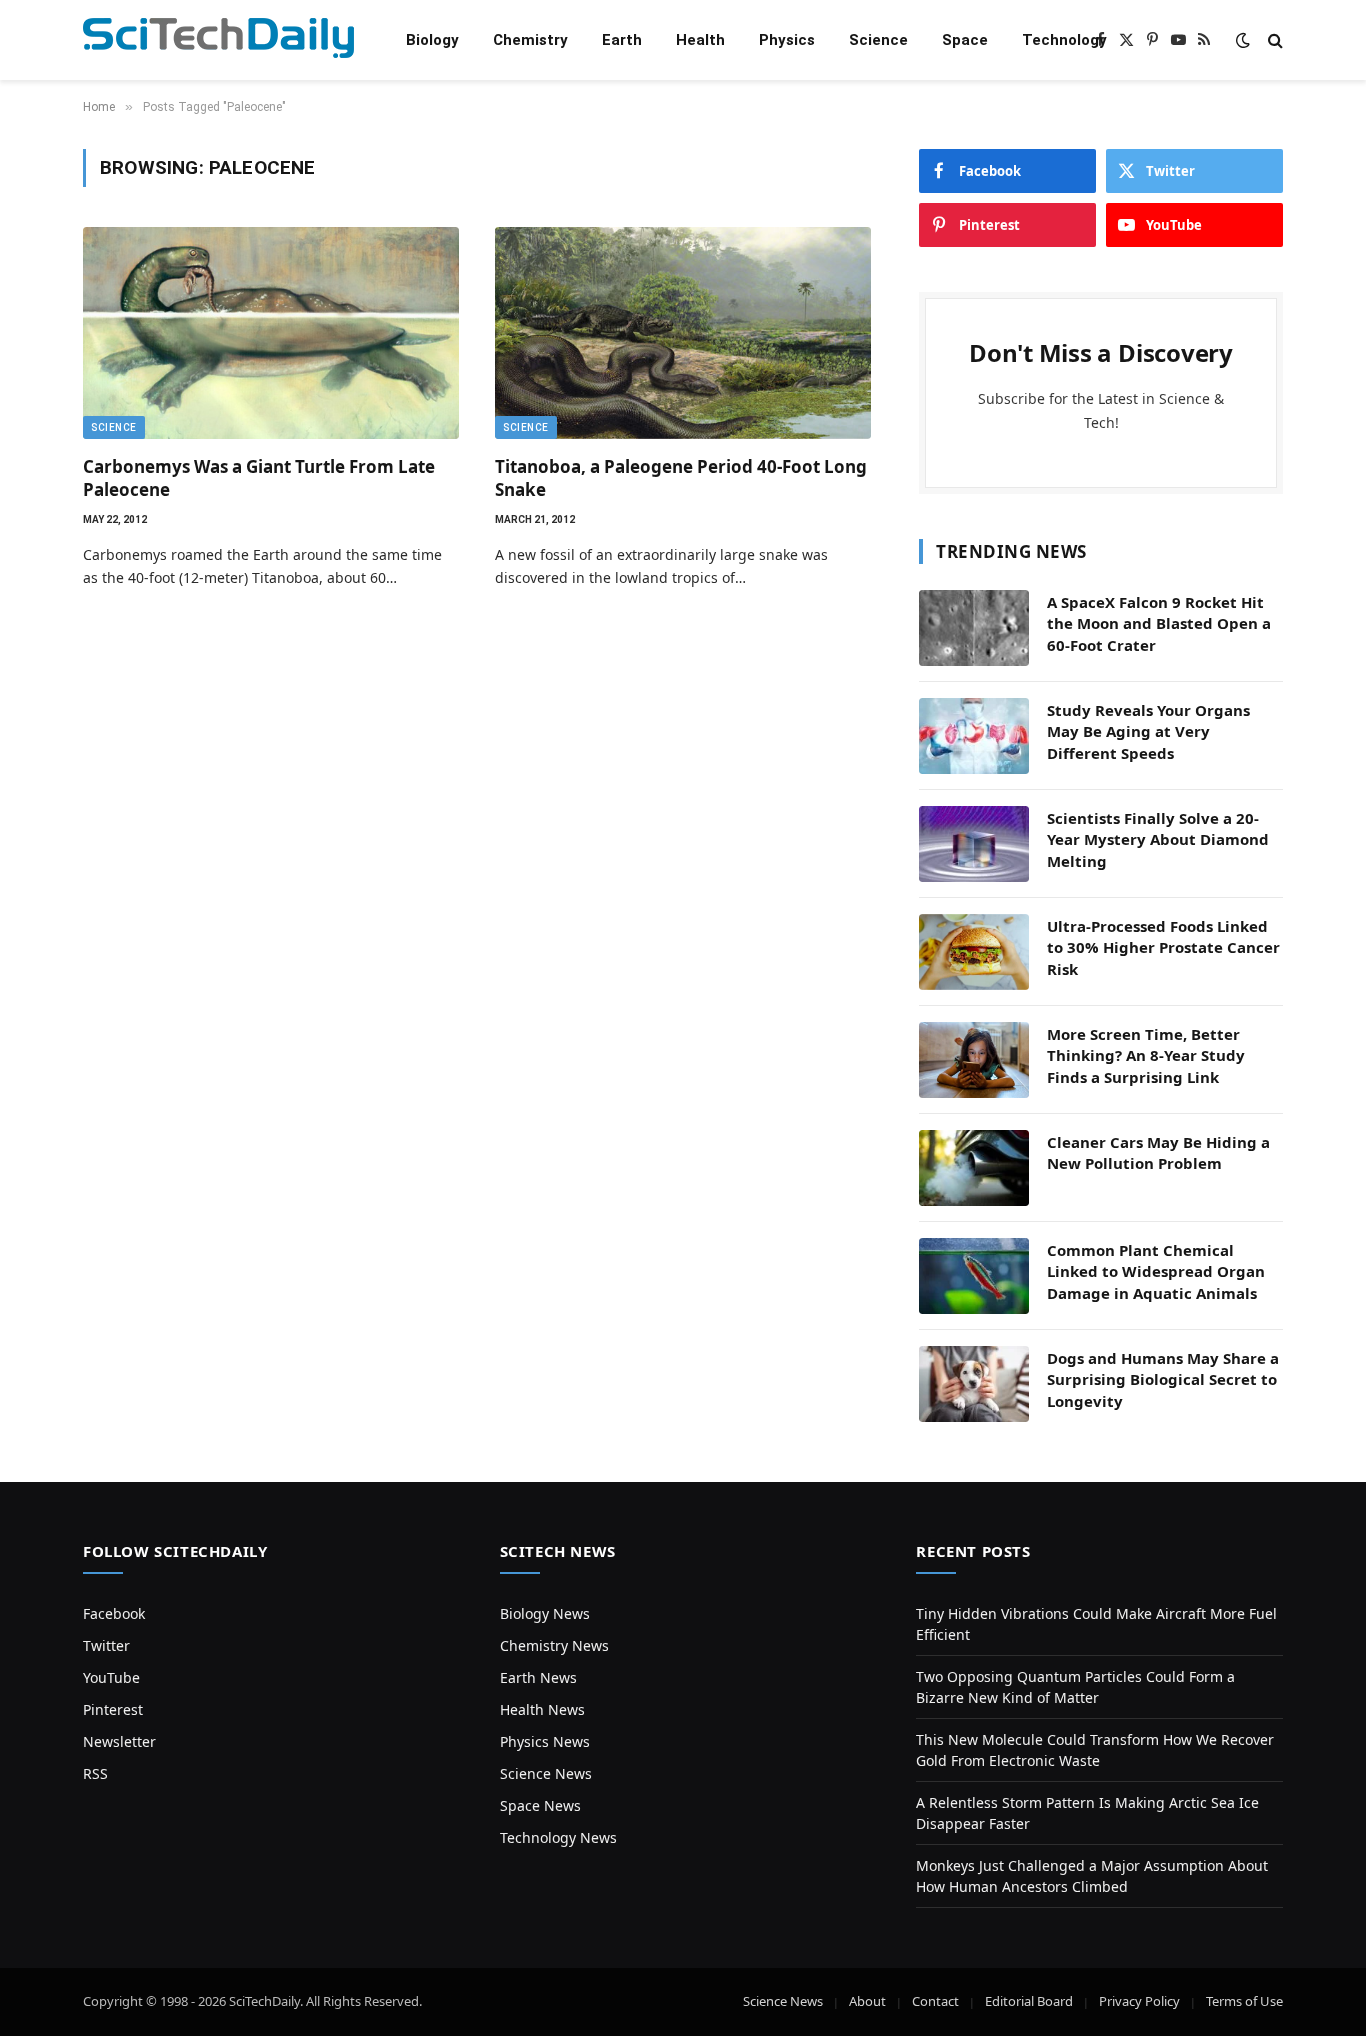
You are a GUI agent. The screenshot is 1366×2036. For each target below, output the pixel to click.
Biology (432, 40)
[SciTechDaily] (218, 40)
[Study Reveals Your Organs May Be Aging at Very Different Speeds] (974, 736)
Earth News (538, 1677)
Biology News (545, 1613)
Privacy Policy (1139, 2001)
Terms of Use (1244, 2001)
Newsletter (119, 1741)
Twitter (106, 1645)
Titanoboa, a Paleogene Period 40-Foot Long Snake (681, 478)
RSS (95, 1773)
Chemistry (530, 40)
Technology (1064, 40)
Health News (542, 1709)
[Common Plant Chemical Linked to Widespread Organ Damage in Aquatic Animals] (974, 1276)
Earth (622, 40)
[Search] (1273, 40)
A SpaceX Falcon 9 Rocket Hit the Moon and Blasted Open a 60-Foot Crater (1159, 623)
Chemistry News (554, 1645)
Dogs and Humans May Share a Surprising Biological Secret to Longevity (1163, 1379)
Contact (935, 2001)
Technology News (558, 1837)
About (867, 2001)
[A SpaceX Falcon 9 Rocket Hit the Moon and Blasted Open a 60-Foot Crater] (974, 628)
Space (965, 40)
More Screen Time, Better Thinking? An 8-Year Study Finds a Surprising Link (1146, 1055)
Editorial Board (1029, 2001)
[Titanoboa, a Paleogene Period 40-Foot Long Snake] (683, 333)
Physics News (545, 1741)
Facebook (114, 1613)
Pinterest (113, 1709)
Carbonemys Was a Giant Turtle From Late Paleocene (259, 478)
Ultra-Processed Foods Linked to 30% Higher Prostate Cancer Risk (1163, 947)
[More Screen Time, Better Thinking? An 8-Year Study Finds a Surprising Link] (974, 1060)
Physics (787, 40)
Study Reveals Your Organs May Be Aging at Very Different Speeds (1148, 731)
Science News (546, 1773)
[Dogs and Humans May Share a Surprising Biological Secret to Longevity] (974, 1384)
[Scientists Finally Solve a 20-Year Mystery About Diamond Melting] (974, 844)
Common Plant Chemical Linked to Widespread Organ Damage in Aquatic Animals (1156, 1271)
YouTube (111, 1677)
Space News (540, 1805)
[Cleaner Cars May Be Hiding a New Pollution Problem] (974, 1168)
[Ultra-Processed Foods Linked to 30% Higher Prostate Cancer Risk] (974, 952)
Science (878, 40)
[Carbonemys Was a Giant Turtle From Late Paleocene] (271, 333)
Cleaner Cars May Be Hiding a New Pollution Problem (1158, 1152)
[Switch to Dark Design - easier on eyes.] (1243, 40)
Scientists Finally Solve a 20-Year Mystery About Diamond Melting (1158, 839)
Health (700, 40)
